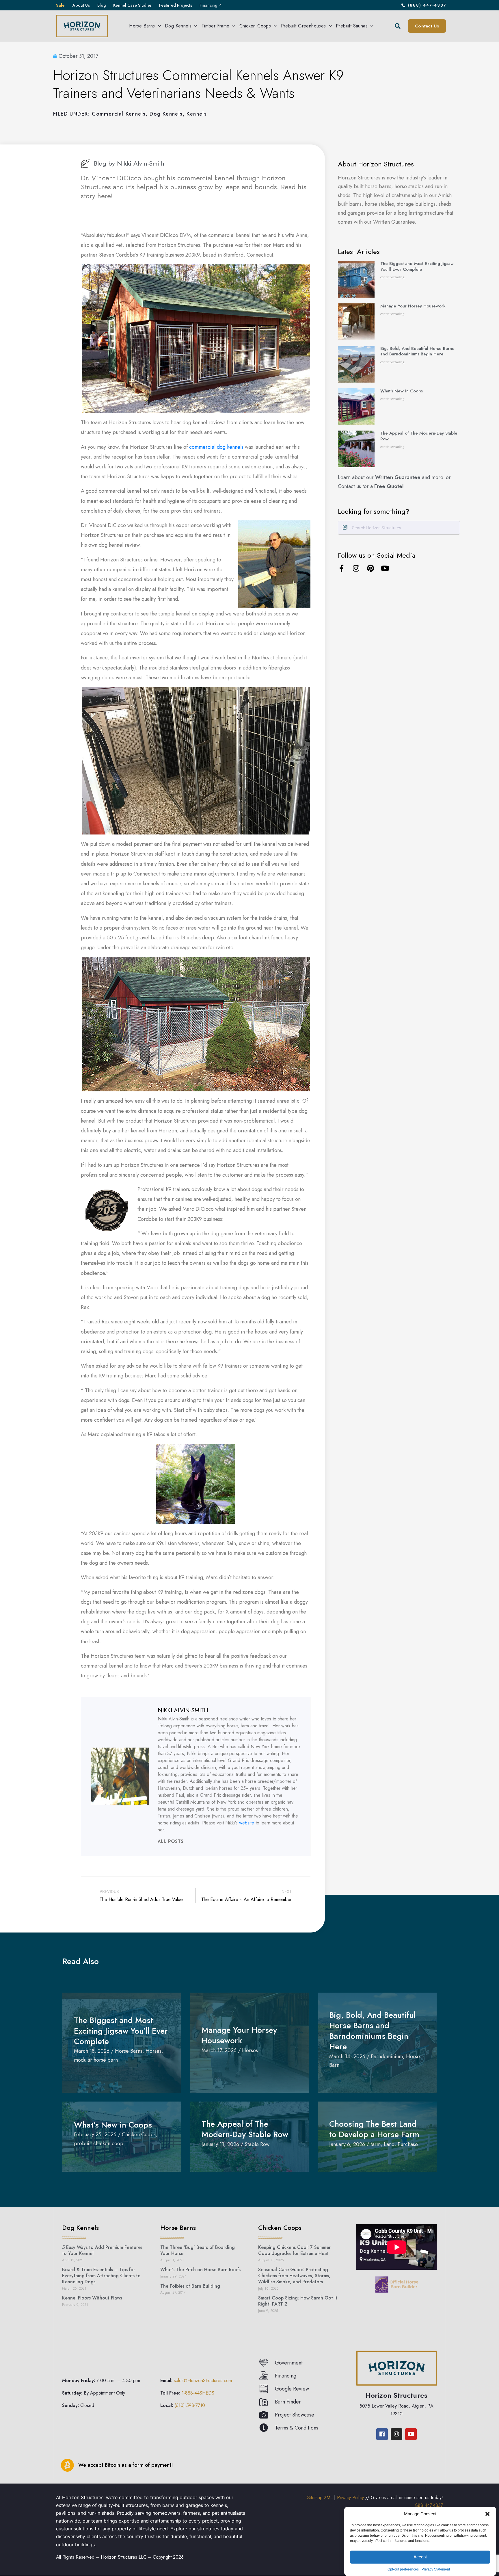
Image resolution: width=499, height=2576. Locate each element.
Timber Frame (216, 26)
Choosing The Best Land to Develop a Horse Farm (377, 2129)
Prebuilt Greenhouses (304, 26)
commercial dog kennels (216, 447)
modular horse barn (96, 2060)
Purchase (408, 2144)
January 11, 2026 (220, 2144)
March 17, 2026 (219, 2050)
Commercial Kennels (119, 114)
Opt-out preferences (403, 2569)
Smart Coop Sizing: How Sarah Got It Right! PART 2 (298, 2301)
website (247, 1823)
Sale (60, 5)
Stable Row (257, 2144)
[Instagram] (356, 568)
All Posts (171, 1841)
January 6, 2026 (347, 2144)
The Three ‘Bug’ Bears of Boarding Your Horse (198, 2250)
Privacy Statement (436, 2569)
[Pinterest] (370, 568)
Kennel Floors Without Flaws (92, 2298)
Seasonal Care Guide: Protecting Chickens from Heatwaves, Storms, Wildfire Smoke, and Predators (294, 2276)
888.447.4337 (429, 2505)
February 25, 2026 (95, 2134)
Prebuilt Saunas (352, 26)
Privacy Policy (350, 2498)
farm (376, 2144)
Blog (102, 5)
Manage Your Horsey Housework (413, 306)
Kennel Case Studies (132, 5)
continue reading (392, 277)
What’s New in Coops (402, 391)
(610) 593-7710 (190, 2405)
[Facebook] (382, 2434)
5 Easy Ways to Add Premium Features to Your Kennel (102, 2250)
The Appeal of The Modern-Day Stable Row (419, 436)
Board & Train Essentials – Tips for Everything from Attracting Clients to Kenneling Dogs (101, 2276)
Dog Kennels (178, 26)
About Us (81, 5)
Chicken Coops (255, 26)
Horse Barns (142, 26)
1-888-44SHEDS (198, 2393)
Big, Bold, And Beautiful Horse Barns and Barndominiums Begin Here (417, 351)
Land (389, 2144)
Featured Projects (176, 5)
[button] (487, 2514)
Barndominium (387, 2056)
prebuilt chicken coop (99, 2143)
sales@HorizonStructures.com (203, 2381)
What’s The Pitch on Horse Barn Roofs (200, 2270)
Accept (420, 2557)
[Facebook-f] (341, 568)
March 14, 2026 (347, 2056)
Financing (208, 5)
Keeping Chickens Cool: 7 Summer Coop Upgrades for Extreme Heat (294, 2250)
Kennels (197, 114)
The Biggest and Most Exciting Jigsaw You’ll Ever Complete (417, 266)
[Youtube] (385, 568)
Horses (153, 2051)
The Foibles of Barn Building (190, 2286)
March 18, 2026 (92, 2051)
